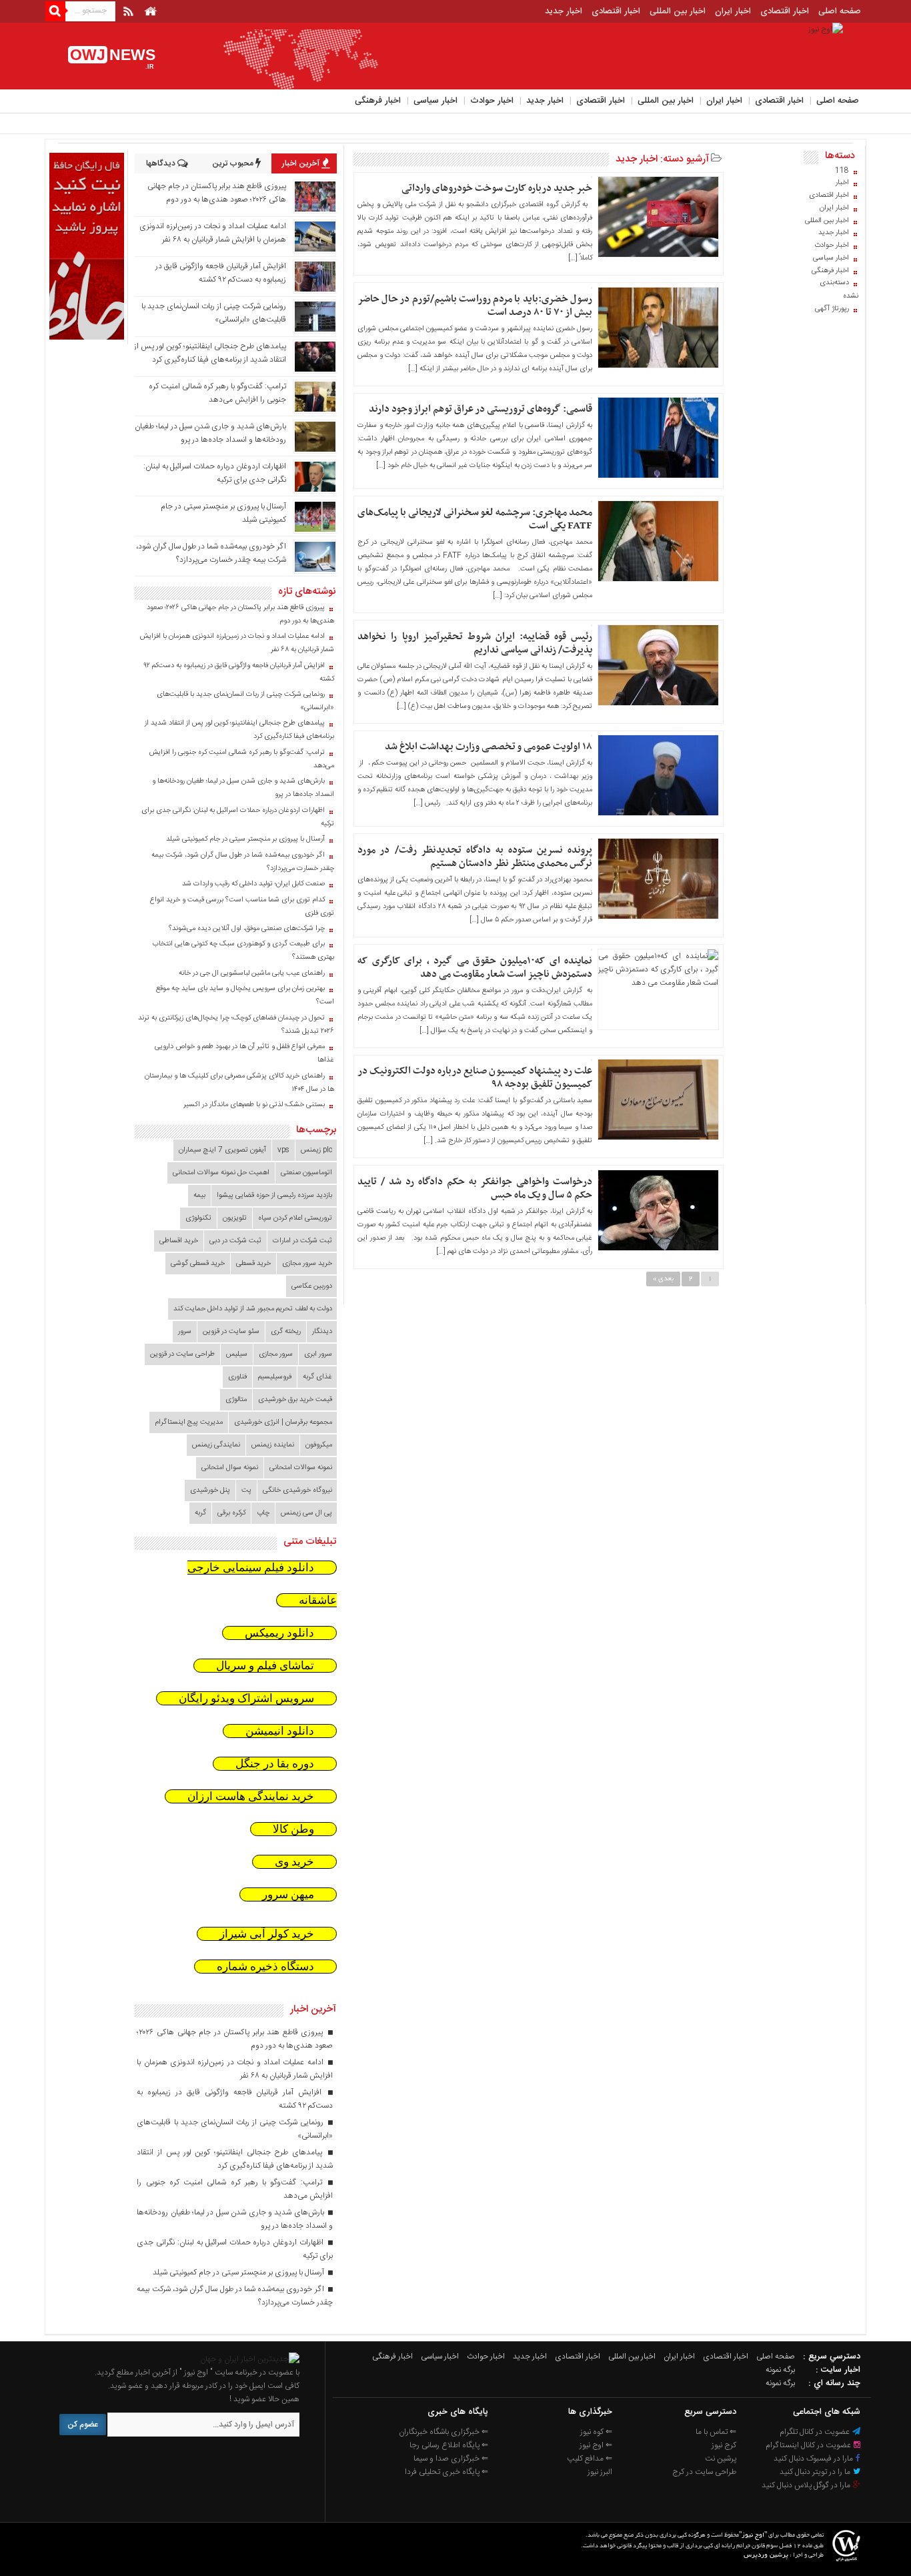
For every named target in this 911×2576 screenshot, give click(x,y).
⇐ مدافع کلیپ (590, 2459)
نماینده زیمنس (273, 1445)
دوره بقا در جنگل (275, 1764)
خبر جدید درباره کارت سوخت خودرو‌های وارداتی (497, 188)
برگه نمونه (780, 2370)
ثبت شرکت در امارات (302, 1241)
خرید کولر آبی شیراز (267, 1934)
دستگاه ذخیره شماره (265, 1967)
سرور (185, 1332)
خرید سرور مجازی (307, 1264)
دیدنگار (322, 1332)
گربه (200, 1513)
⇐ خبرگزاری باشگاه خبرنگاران (443, 2432)
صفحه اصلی (840, 11)
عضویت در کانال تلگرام (816, 2432)
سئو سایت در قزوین (231, 1332)
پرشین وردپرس (766, 2556)
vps (283, 1150)
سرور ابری (318, 1354)
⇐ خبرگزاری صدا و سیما (451, 2459)
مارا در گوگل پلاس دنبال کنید (807, 2485)
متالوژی (236, 1400)
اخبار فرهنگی (378, 101)
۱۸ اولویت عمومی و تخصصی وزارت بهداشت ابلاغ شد (489, 747)
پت (246, 1490)
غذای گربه (317, 1377)
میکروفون (319, 1445)
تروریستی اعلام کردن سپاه (295, 1218)
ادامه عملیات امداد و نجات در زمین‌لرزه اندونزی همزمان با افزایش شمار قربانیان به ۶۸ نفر (213, 233)
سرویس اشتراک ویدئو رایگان (246, 1698)
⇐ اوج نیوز (596, 2445)
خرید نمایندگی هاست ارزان (251, 1796)
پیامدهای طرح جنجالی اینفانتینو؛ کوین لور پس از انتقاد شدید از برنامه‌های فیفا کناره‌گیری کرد (210, 353)
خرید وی (294, 1862)
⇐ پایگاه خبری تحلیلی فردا (446, 2472)
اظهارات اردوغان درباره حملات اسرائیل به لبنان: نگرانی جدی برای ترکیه (238, 817)
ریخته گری (286, 1332)
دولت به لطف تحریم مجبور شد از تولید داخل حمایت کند (253, 1309)
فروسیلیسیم (275, 1377)
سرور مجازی (276, 1354)
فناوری (237, 1377)
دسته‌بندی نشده (839, 290)
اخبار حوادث (492, 101)
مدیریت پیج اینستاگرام (189, 1422)
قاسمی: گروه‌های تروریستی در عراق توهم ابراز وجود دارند (481, 409)
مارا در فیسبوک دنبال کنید (814, 2459)
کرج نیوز (724, 2445)
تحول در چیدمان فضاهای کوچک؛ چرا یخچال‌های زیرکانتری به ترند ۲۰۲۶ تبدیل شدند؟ (236, 1025)
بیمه (199, 1196)
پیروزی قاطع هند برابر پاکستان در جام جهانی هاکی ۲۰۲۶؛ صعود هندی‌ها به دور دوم (217, 193)
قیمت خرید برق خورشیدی (295, 1400)
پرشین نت (721, 2459)
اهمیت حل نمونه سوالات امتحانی (221, 1173)
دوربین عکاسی (312, 1286)
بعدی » (663, 1279)
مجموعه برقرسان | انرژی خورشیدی (283, 1422)
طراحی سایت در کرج (704, 2472)
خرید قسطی (253, 1264)
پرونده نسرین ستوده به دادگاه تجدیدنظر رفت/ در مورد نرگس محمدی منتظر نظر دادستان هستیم (475, 857)
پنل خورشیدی (210, 1490)
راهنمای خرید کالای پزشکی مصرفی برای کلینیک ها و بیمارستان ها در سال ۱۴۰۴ (239, 1083)
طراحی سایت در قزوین (182, 1354)
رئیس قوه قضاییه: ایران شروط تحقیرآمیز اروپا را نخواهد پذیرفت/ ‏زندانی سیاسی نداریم (475, 643)
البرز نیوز (600, 2472)
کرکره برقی (231, 1513)
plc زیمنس (316, 1150)
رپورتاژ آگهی (832, 309)
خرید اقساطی (179, 1241)
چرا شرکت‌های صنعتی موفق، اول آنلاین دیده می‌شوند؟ (247, 929)
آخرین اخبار (302, 163)
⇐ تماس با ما (716, 2432)
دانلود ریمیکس (279, 1633)
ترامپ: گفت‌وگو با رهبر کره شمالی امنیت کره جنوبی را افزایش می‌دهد (217, 393)
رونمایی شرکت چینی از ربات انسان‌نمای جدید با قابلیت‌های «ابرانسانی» (245, 701)
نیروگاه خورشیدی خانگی (297, 1490)
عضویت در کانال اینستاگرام (809, 2445)
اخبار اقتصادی (785, 11)
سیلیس (237, 1354)
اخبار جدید (564, 11)
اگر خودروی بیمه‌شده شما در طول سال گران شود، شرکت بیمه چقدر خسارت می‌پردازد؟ (211, 553)
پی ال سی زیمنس (306, 1513)
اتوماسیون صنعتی (306, 1173)
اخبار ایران (733, 11)
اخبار (842, 183)
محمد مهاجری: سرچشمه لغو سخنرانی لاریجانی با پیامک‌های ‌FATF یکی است (475, 519)
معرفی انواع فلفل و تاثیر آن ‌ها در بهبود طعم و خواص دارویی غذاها (244, 1053)
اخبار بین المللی (678, 11)
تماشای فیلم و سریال (265, 1666)
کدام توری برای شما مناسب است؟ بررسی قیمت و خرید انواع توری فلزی (242, 907)
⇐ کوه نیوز (596, 2432)
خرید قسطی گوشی (198, 1264)
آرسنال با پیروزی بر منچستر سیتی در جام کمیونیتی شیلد (245, 839)
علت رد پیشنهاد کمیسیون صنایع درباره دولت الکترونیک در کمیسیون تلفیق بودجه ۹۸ (475, 1078)
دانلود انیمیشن (280, 1731)
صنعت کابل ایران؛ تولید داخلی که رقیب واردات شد (253, 884)
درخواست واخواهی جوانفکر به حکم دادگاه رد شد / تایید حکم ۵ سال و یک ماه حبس (475, 1188)
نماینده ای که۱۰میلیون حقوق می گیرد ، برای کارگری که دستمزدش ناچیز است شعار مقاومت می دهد (475, 967)
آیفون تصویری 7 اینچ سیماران (222, 1150)
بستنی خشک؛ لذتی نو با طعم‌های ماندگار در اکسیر (254, 1105)
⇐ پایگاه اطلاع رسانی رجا (449, 2445)
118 (842, 171)
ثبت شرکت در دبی (235, 1241)
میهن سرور (288, 1894)
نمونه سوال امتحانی (230, 1468)
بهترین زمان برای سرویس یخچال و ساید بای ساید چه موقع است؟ (245, 995)
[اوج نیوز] (250, 2359)
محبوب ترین (234, 163)
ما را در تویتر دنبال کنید (816, 2472)
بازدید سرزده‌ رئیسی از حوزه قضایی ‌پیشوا (274, 1196)
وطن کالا (293, 1829)
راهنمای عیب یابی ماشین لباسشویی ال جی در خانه (252, 973)
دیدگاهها (162, 163)
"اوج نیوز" (753, 2536)
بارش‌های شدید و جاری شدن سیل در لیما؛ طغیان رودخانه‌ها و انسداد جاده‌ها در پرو (210, 433)
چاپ (263, 1513)
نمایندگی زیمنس (216, 1445)
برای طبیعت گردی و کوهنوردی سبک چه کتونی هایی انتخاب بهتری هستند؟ (243, 951)
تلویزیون (235, 1218)
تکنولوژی (198, 1218)
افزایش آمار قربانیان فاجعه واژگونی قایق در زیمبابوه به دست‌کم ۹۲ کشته (221, 273)
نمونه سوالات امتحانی (301, 1468)
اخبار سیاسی (435, 101)
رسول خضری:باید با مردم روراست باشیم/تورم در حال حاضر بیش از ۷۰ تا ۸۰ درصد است (475, 306)
